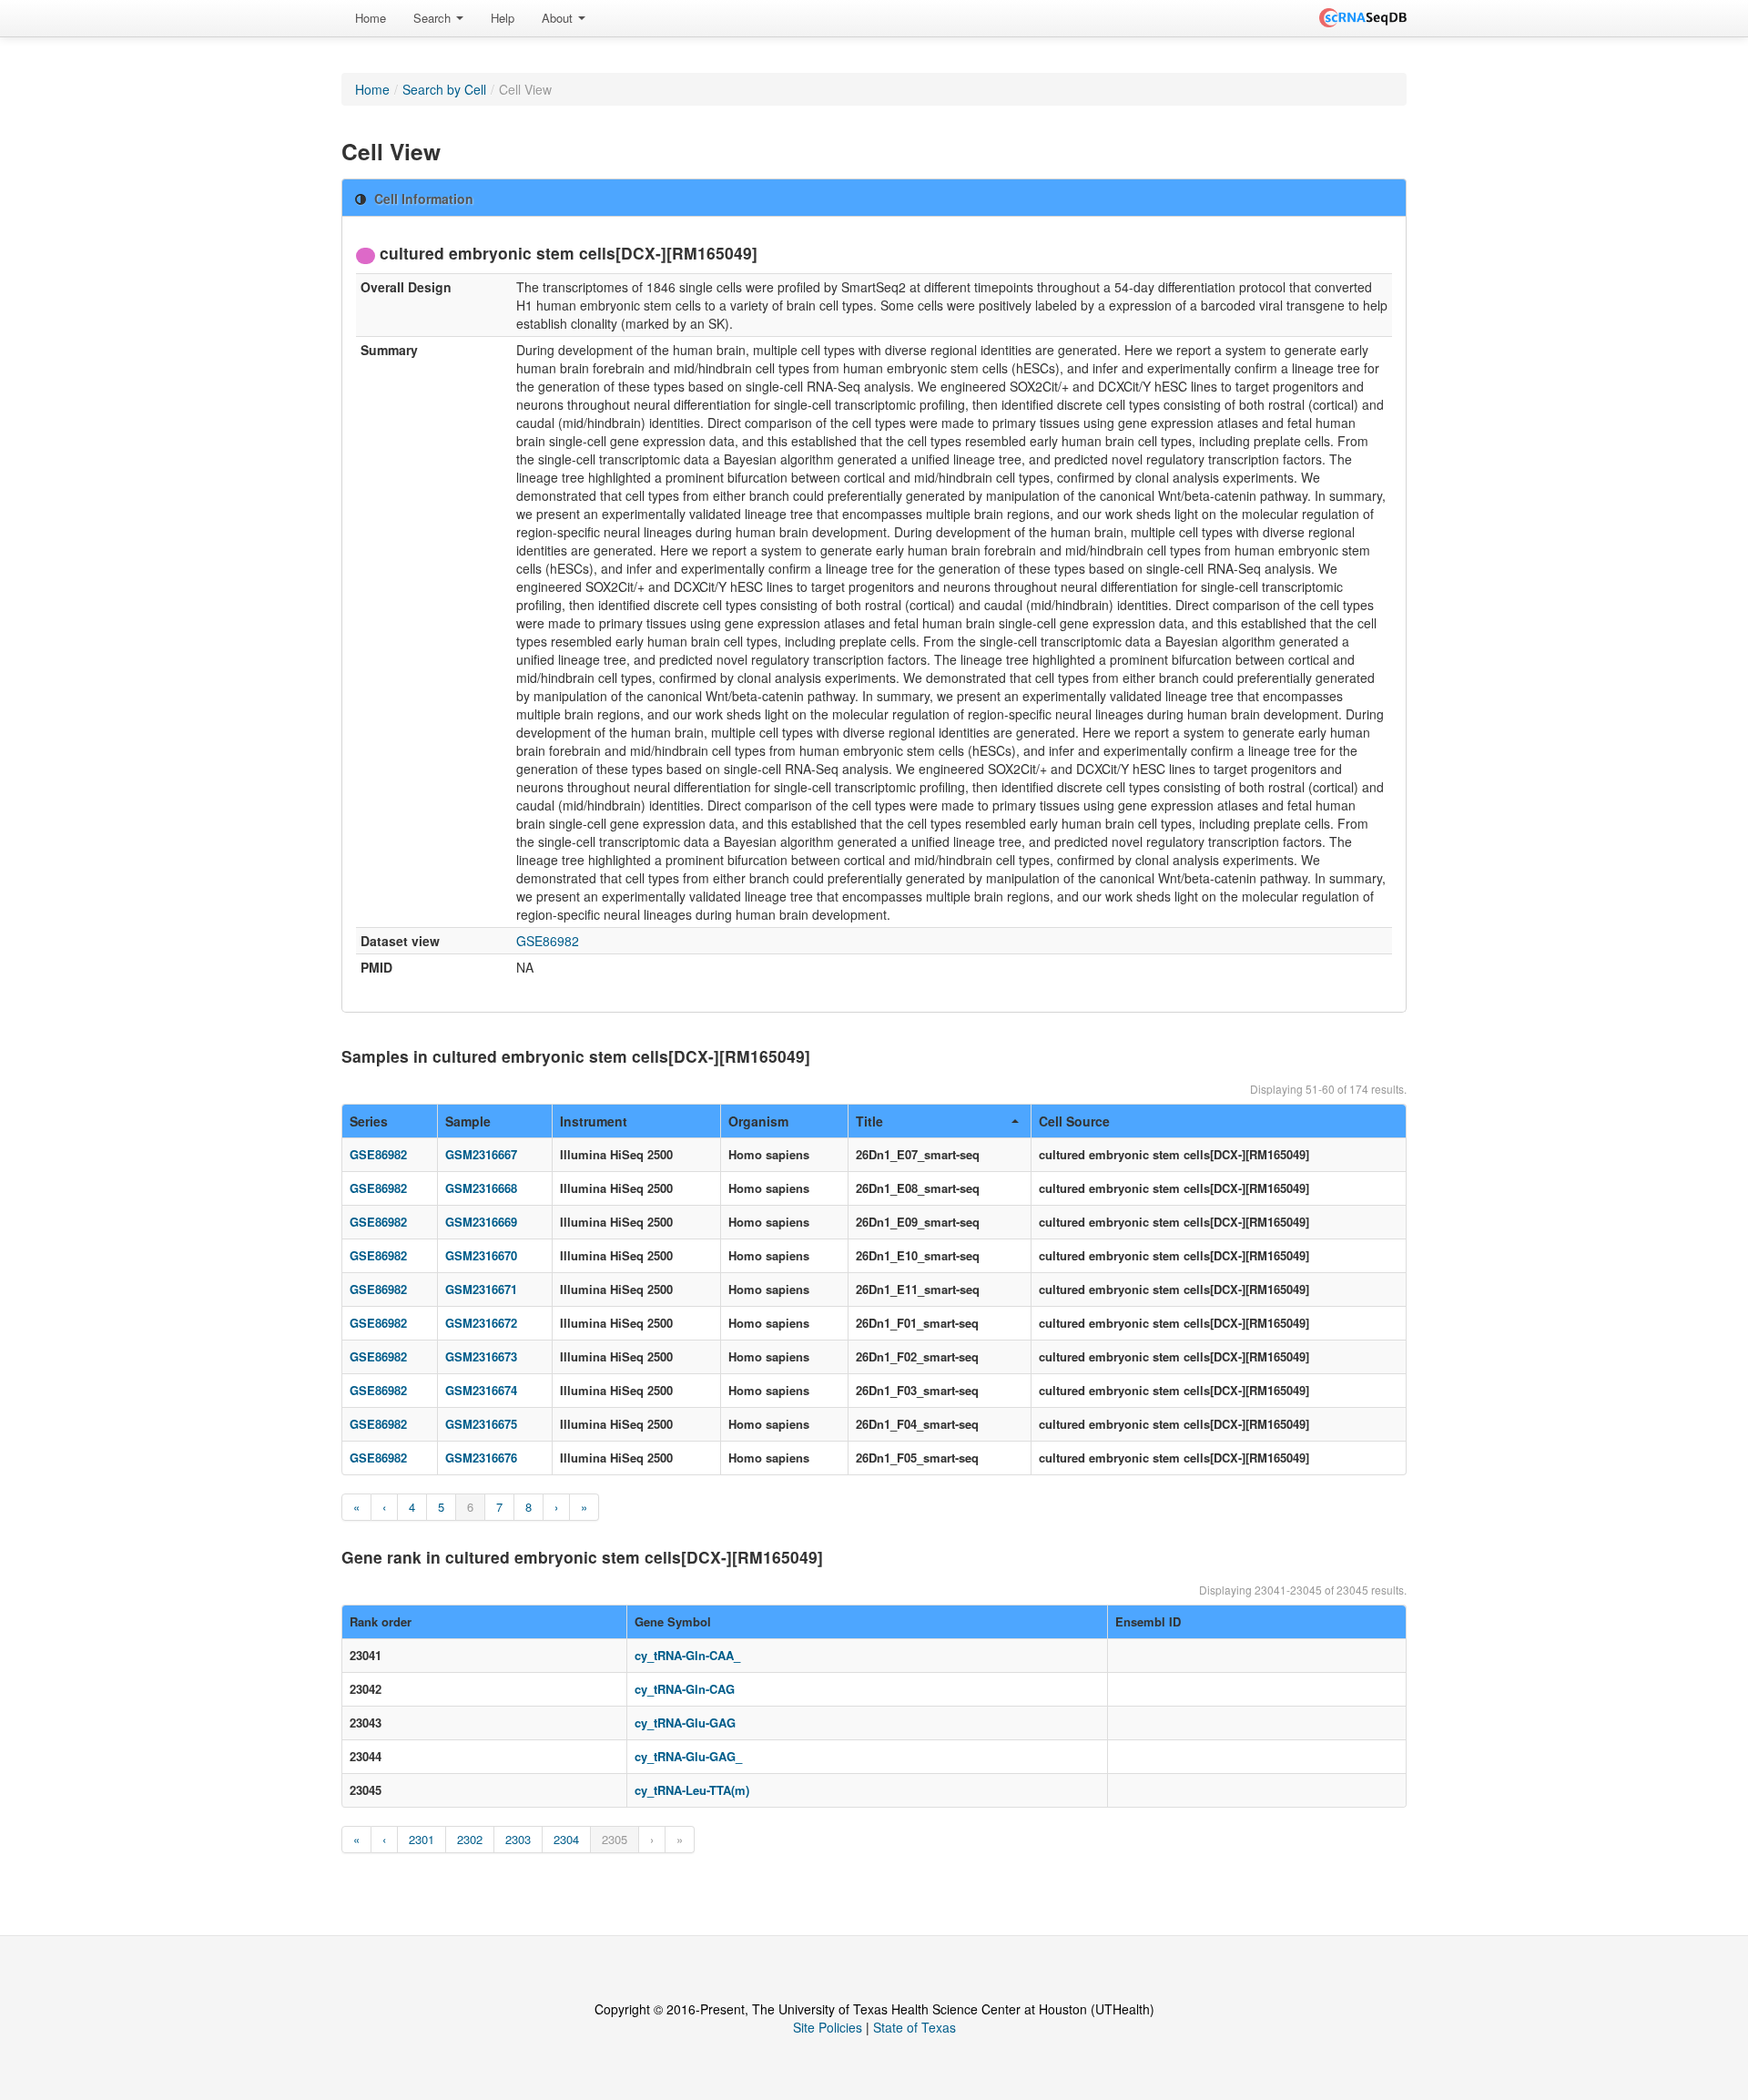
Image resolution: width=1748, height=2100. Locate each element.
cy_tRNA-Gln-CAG (685, 1689)
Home (371, 18)
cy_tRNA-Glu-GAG (685, 1723)
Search (434, 18)
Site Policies (828, 2027)
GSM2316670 (481, 1255)
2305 (615, 1839)
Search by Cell (444, 89)
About (559, 18)
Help (503, 18)
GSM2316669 (481, 1222)
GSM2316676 (481, 1458)
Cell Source (1074, 1121)
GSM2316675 (481, 1424)
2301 (422, 1839)
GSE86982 (548, 941)
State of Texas (915, 2027)
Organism (758, 1121)
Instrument (594, 1121)
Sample (468, 1121)
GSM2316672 (481, 1323)
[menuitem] (371, 18)
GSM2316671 (481, 1289)
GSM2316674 (481, 1390)
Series (369, 1121)
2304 (566, 1839)
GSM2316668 (481, 1188)
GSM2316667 (481, 1154)
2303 (518, 1839)
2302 (470, 1839)
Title (869, 1121)
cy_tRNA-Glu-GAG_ (688, 1756)
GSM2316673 (481, 1356)
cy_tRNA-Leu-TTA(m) (692, 1790)
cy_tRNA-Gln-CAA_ (687, 1655)
